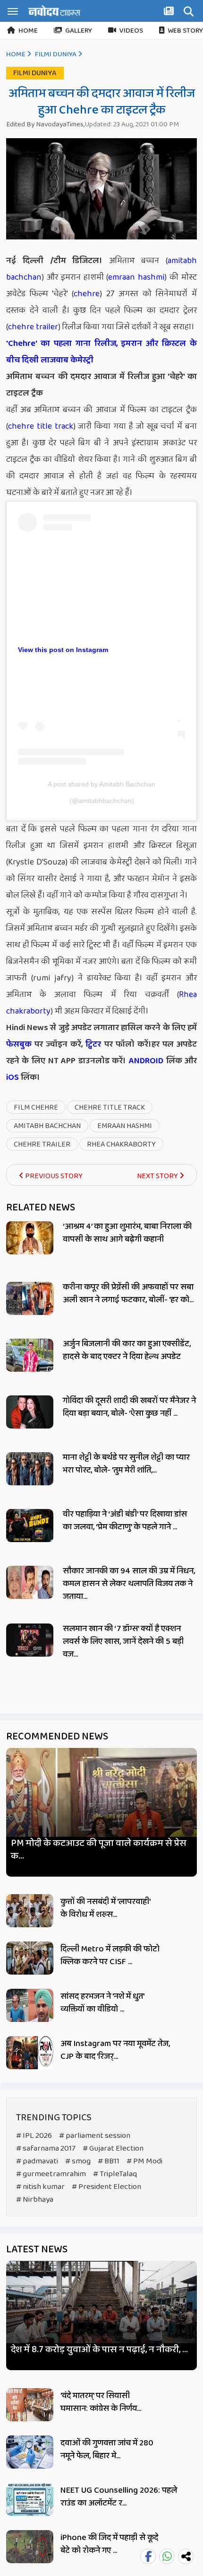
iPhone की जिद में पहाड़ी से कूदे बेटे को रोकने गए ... (109, 2544)
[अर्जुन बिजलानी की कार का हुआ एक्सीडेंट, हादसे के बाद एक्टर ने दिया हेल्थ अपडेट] (30, 1355)
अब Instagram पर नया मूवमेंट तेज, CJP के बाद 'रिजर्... (115, 2050)
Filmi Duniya (56, 54)
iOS (13, 1077)
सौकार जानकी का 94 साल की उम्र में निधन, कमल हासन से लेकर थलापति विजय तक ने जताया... (129, 1584)
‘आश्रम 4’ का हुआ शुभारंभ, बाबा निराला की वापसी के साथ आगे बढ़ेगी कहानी (127, 1233)
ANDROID (145, 1061)
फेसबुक (19, 1044)
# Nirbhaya (35, 2200)
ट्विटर (93, 1044)
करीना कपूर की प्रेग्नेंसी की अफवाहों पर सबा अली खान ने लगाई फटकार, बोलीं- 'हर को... (128, 1293)
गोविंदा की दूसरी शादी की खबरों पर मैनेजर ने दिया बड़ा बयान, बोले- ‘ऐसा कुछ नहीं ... (129, 1407)
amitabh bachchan (47, 1126)
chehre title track (41, 426)
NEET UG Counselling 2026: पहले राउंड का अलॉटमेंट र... (119, 2497)
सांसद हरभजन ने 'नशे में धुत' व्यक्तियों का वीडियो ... (102, 2003)
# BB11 (109, 2161)
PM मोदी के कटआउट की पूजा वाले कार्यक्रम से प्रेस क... (99, 1850)
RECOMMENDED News (57, 1737)
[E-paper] (170, 13)
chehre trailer (33, 327)
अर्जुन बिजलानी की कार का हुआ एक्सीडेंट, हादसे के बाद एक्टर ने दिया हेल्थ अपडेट (127, 1350)
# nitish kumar (40, 2187)
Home (28, 31)
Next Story (158, 1176)
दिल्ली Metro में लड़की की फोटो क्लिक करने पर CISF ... (110, 1955)
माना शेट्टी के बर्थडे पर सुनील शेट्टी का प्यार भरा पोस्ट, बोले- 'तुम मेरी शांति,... (126, 1464)
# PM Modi (144, 2161)
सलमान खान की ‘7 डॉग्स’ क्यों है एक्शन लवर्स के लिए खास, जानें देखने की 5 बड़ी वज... (123, 1641)
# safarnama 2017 (46, 2148)
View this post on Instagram (63, 650)
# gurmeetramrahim (51, 2174)
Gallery (79, 31)
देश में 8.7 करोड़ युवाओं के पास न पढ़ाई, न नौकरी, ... (99, 2350)
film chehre (36, 1107)
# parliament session (95, 2136)
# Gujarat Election (113, 2148)
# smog (78, 2161)
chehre (87, 294)
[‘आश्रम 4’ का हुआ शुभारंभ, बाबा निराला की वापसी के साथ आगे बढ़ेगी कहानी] (30, 1238)
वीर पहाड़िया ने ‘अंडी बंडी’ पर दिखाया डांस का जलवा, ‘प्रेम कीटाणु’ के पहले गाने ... (125, 1521)
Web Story (185, 31)
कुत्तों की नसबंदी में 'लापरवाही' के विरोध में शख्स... (105, 1908)
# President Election (106, 2187)
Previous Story (53, 1176)
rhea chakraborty (121, 1144)
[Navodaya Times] (54, 11)
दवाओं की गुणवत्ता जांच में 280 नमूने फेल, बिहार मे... (107, 2449)
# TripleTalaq (115, 2174)
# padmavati (37, 2161)
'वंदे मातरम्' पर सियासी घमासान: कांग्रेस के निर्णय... (101, 2402)
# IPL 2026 (34, 2136)
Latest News (37, 2250)
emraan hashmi (136, 277)
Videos (131, 31)
